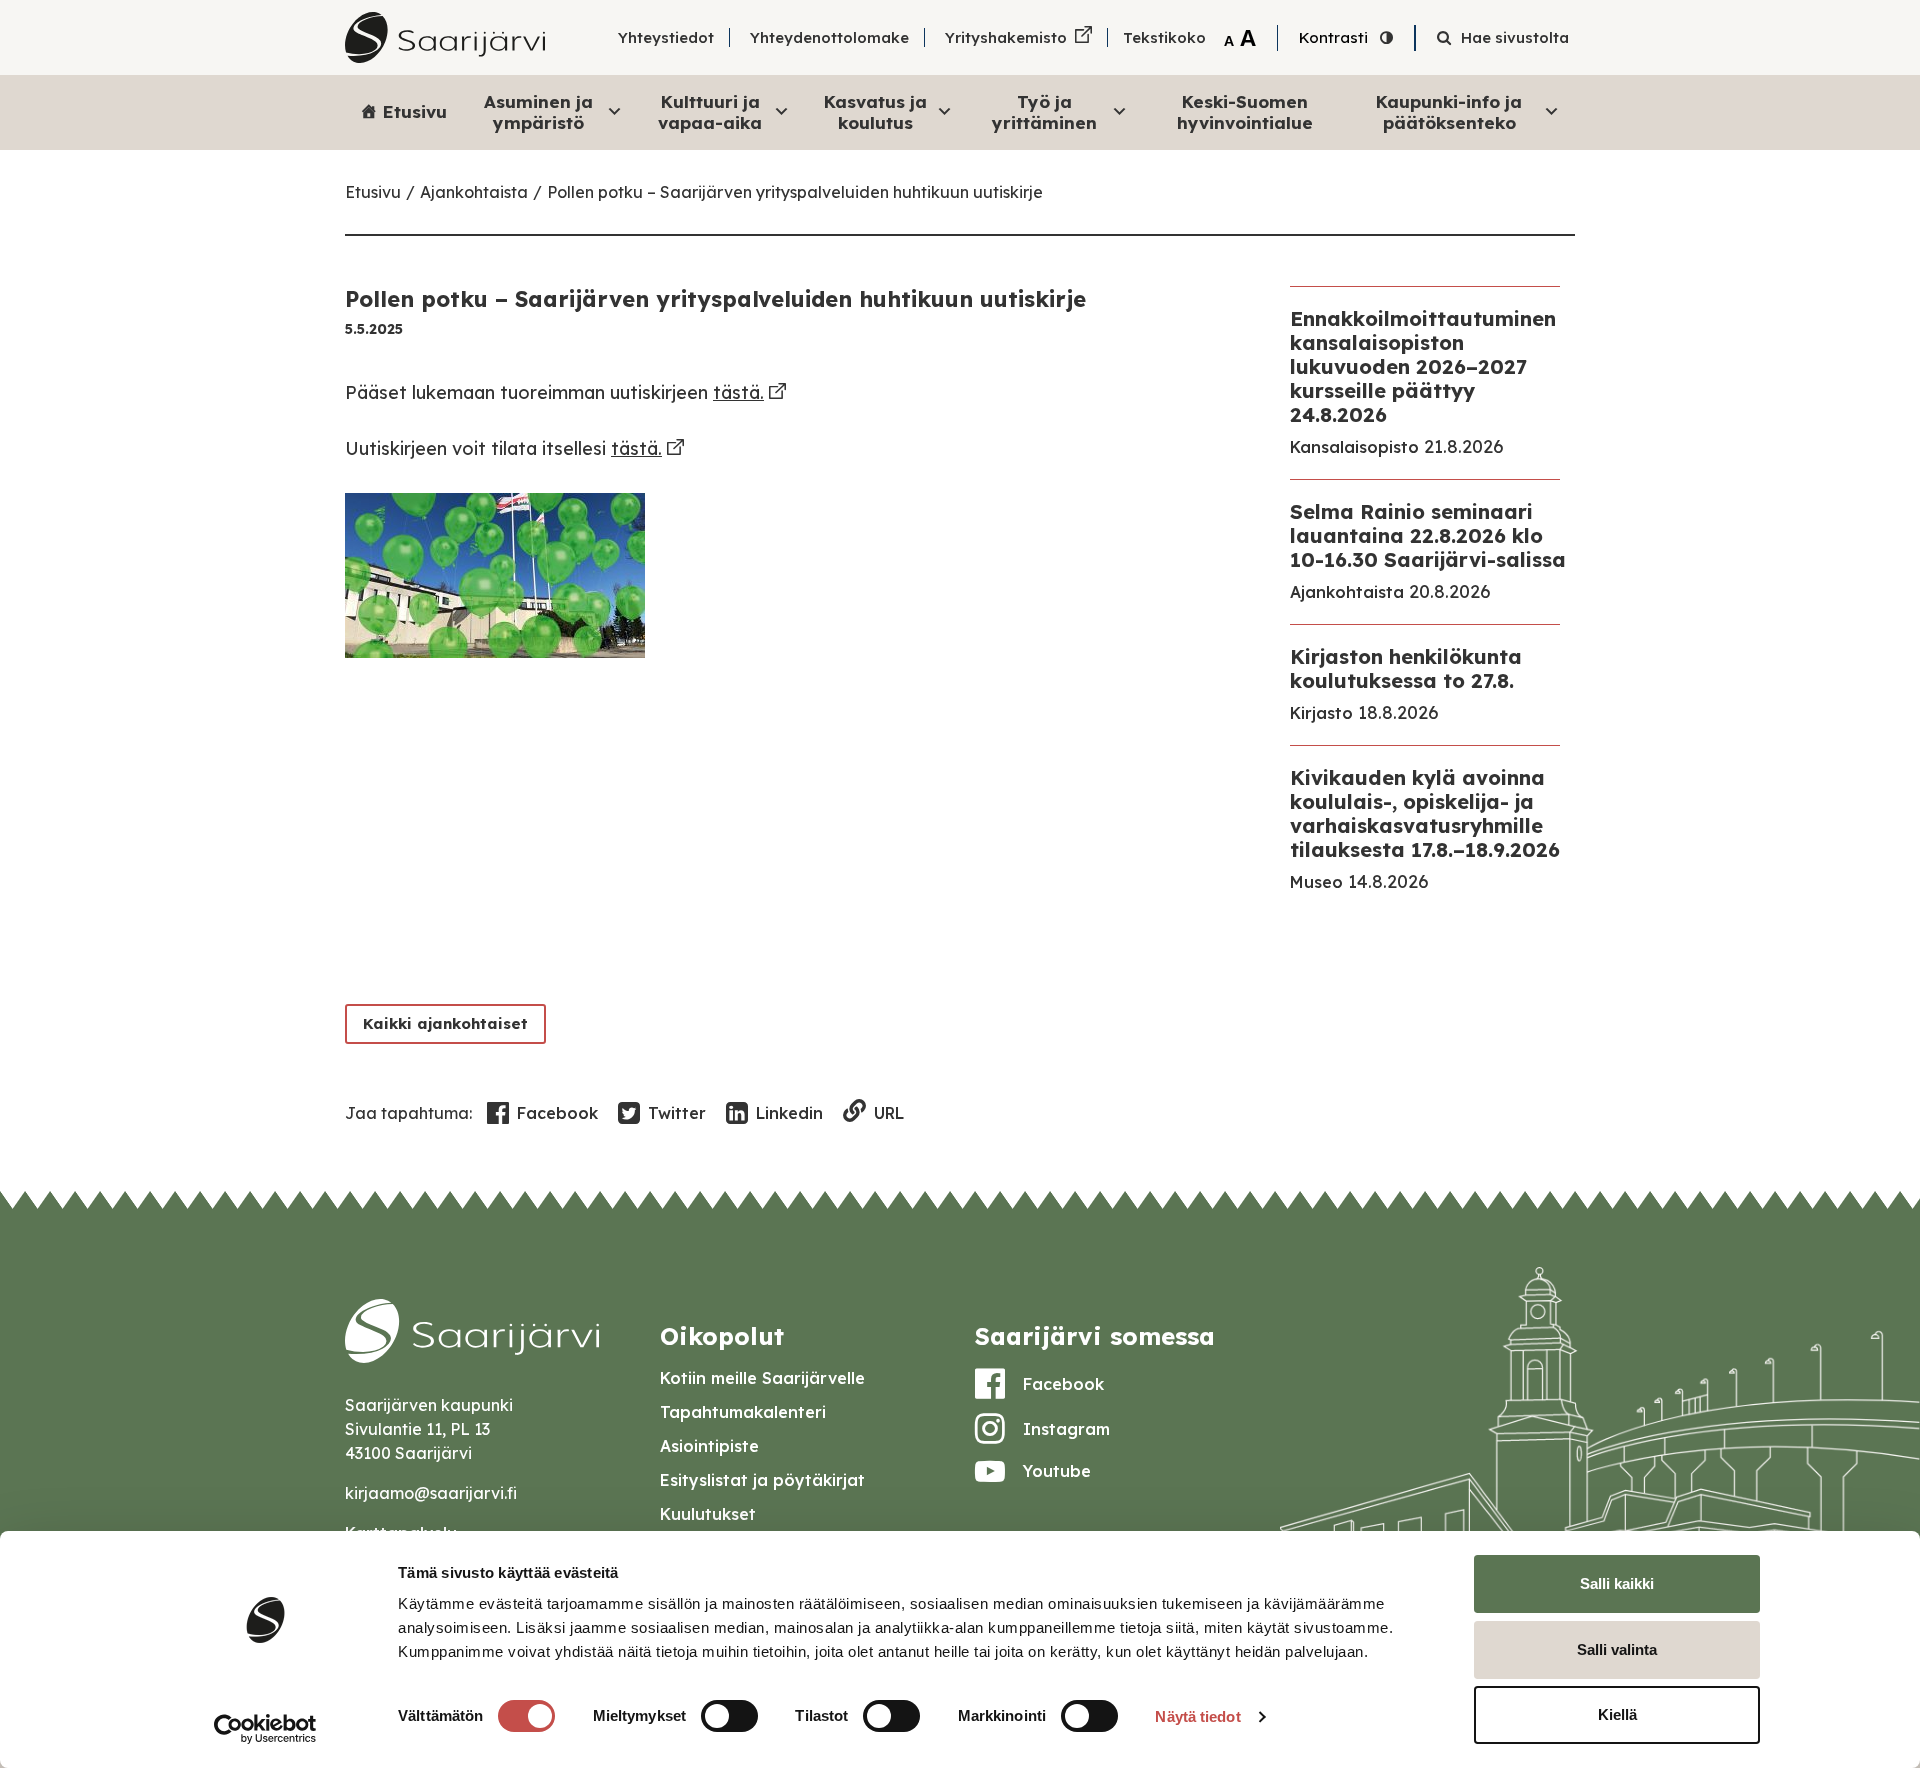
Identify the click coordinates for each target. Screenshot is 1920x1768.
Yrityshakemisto (1006, 37)
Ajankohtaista (474, 192)
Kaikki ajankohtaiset (445, 1023)
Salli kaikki (1617, 1583)
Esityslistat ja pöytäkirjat (762, 1480)
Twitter (677, 1113)
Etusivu (415, 111)
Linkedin (789, 1113)
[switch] (729, 1716)
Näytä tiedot (1197, 1716)
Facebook (557, 1113)
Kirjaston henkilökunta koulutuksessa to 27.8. (1406, 668)
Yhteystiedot (666, 37)
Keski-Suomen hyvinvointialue (1245, 111)
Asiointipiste (709, 1446)
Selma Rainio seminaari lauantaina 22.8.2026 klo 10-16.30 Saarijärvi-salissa (1428, 535)
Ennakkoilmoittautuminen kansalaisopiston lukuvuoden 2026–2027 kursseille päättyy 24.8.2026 (1423, 366)
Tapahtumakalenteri (743, 1412)
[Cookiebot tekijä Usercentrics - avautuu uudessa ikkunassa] (265, 1729)
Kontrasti (1333, 37)
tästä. (738, 392)
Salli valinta (1617, 1649)
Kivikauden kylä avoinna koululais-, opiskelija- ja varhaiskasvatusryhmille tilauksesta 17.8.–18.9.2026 (1425, 813)
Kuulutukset (708, 1514)
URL (889, 1113)
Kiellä (1617, 1714)
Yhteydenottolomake (829, 37)
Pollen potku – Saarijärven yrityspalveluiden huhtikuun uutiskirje (795, 192)
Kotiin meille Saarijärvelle (762, 1378)
